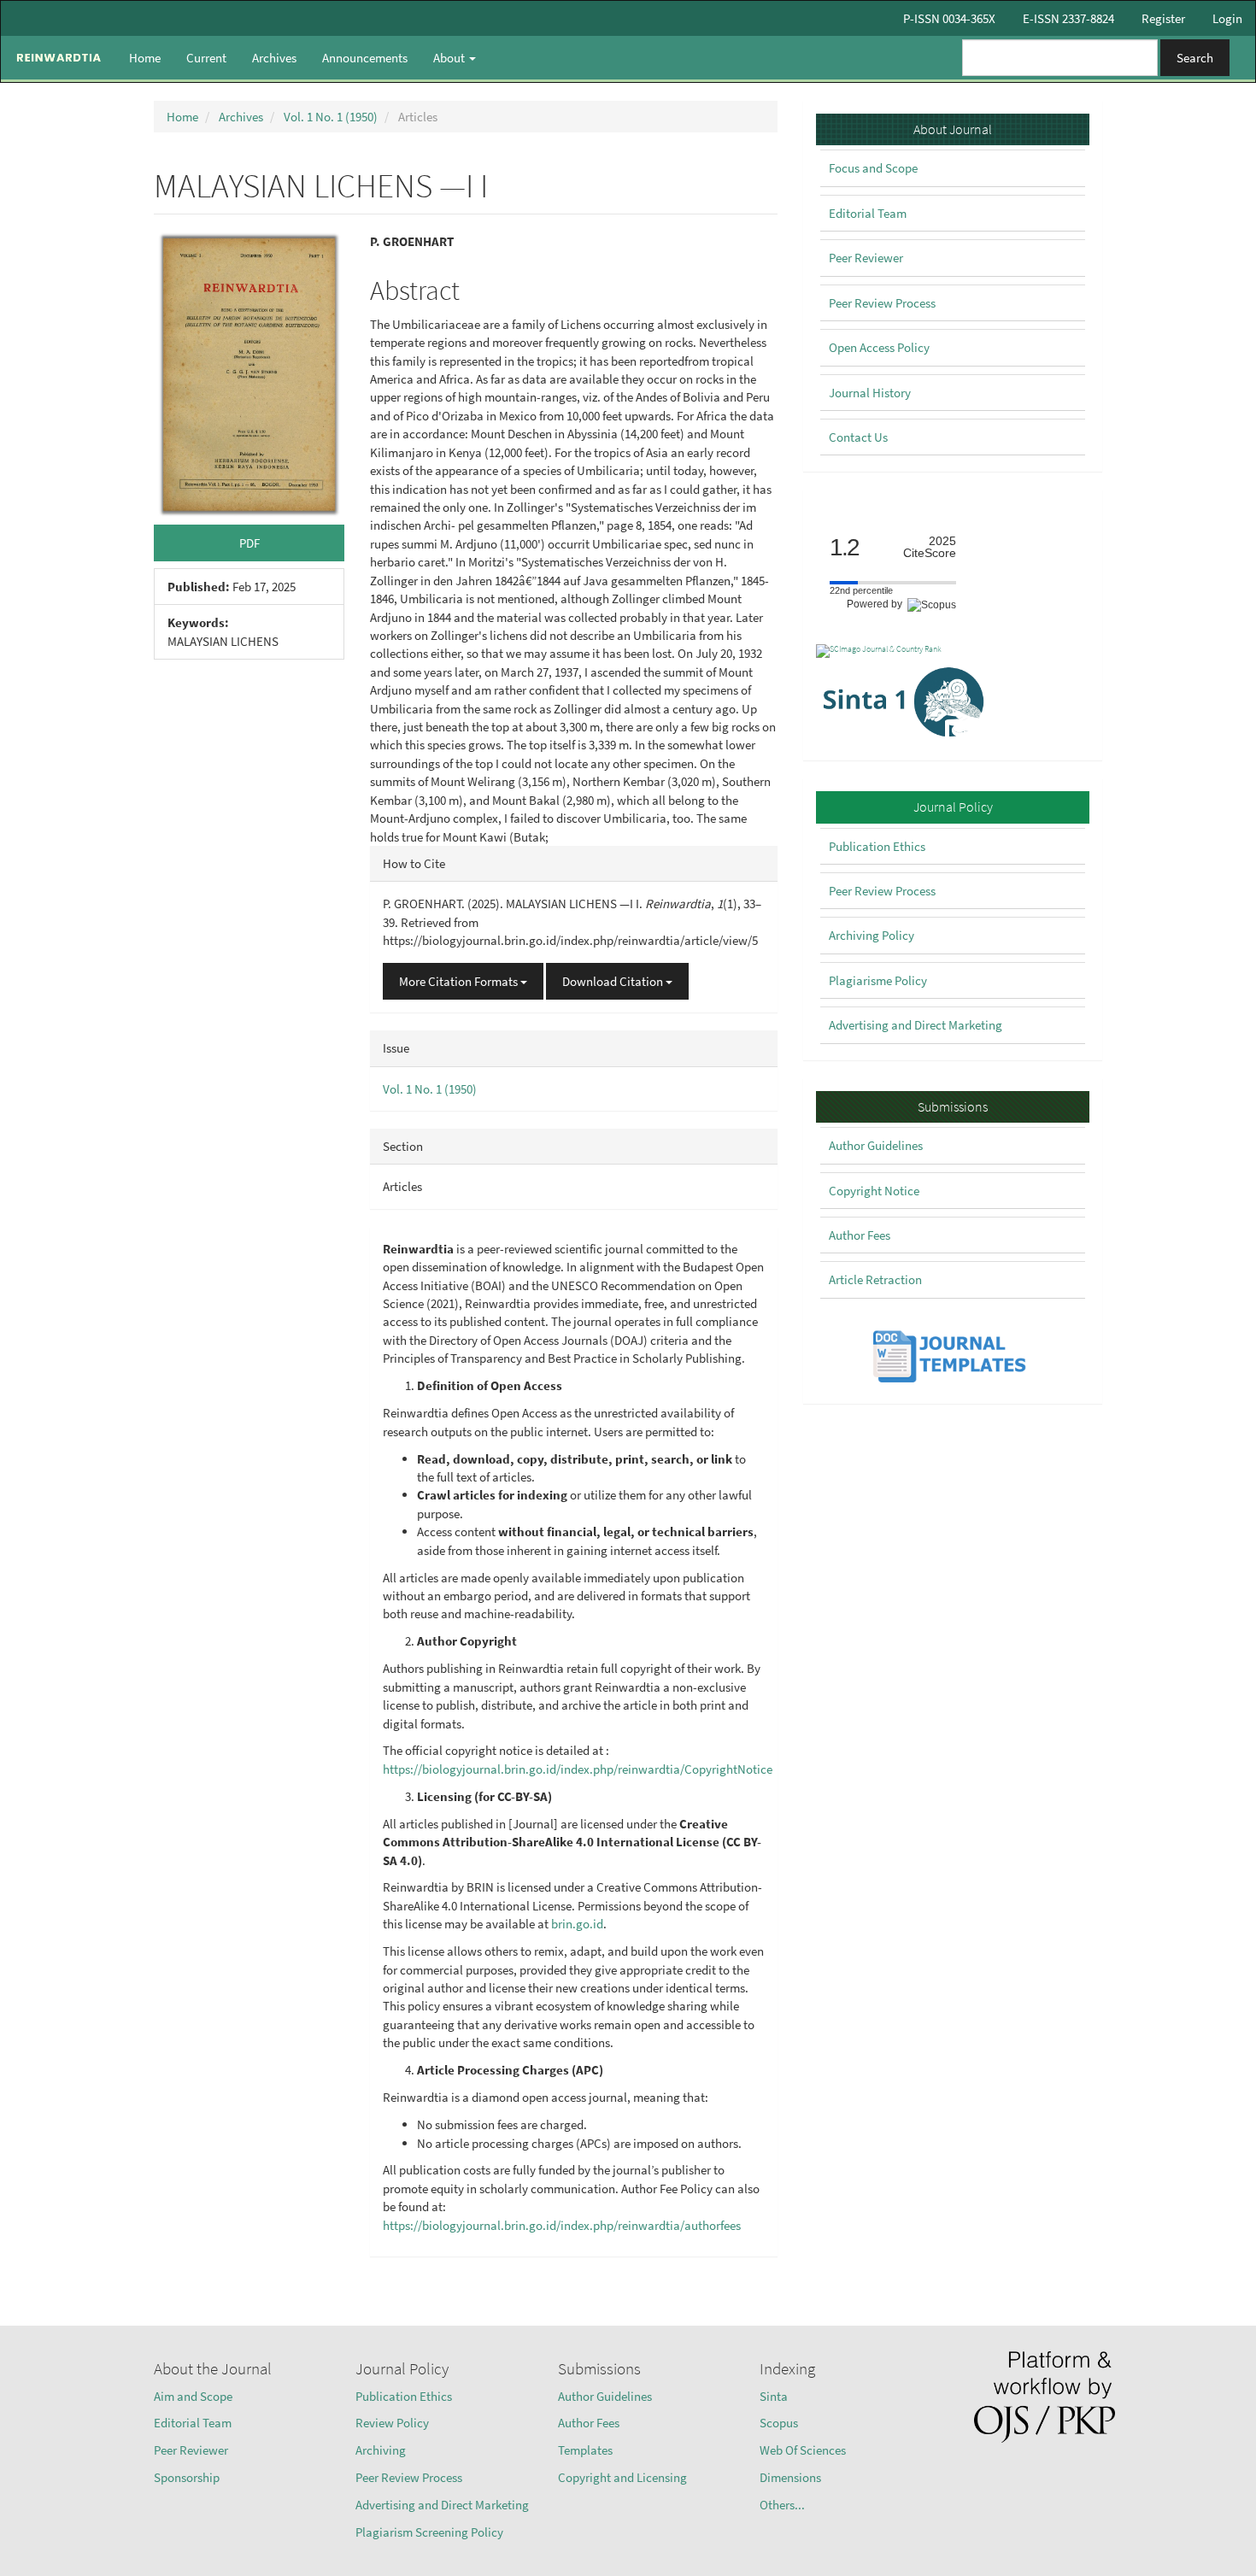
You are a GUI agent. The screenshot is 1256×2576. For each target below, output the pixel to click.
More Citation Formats (460, 981)
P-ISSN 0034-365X (949, 18)
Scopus (779, 2423)
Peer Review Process (882, 303)
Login (1227, 18)
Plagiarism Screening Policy (429, 2532)
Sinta (774, 2396)
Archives (274, 58)
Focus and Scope (873, 168)
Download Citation (614, 981)
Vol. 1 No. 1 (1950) (331, 117)
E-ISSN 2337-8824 (1068, 18)
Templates (585, 2450)
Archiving (381, 2450)
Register (1163, 18)
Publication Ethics (877, 846)
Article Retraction (875, 1279)
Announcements (365, 58)
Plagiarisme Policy (878, 980)
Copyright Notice (874, 1191)
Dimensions (790, 2477)
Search (1195, 58)
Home (145, 58)
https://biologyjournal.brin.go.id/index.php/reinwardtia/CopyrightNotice (578, 1769)
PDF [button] (249, 543)
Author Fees (860, 1235)
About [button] (450, 58)
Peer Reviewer (866, 258)
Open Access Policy (879, 347)
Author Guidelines (876, 1145)
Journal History (870, 393)
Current (206, 58)
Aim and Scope (193, 2396)
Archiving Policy (872, 935)
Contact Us (858, 437)
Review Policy (392, 2423)
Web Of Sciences (803, 2450)
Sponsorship (187, 2477)
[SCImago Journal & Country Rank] (879, 650)
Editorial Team (868, 213)
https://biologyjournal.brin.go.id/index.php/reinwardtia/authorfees (562, 2225)
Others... (782, 2505)
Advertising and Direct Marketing (916, 1025)
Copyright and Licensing (622, 2477)
